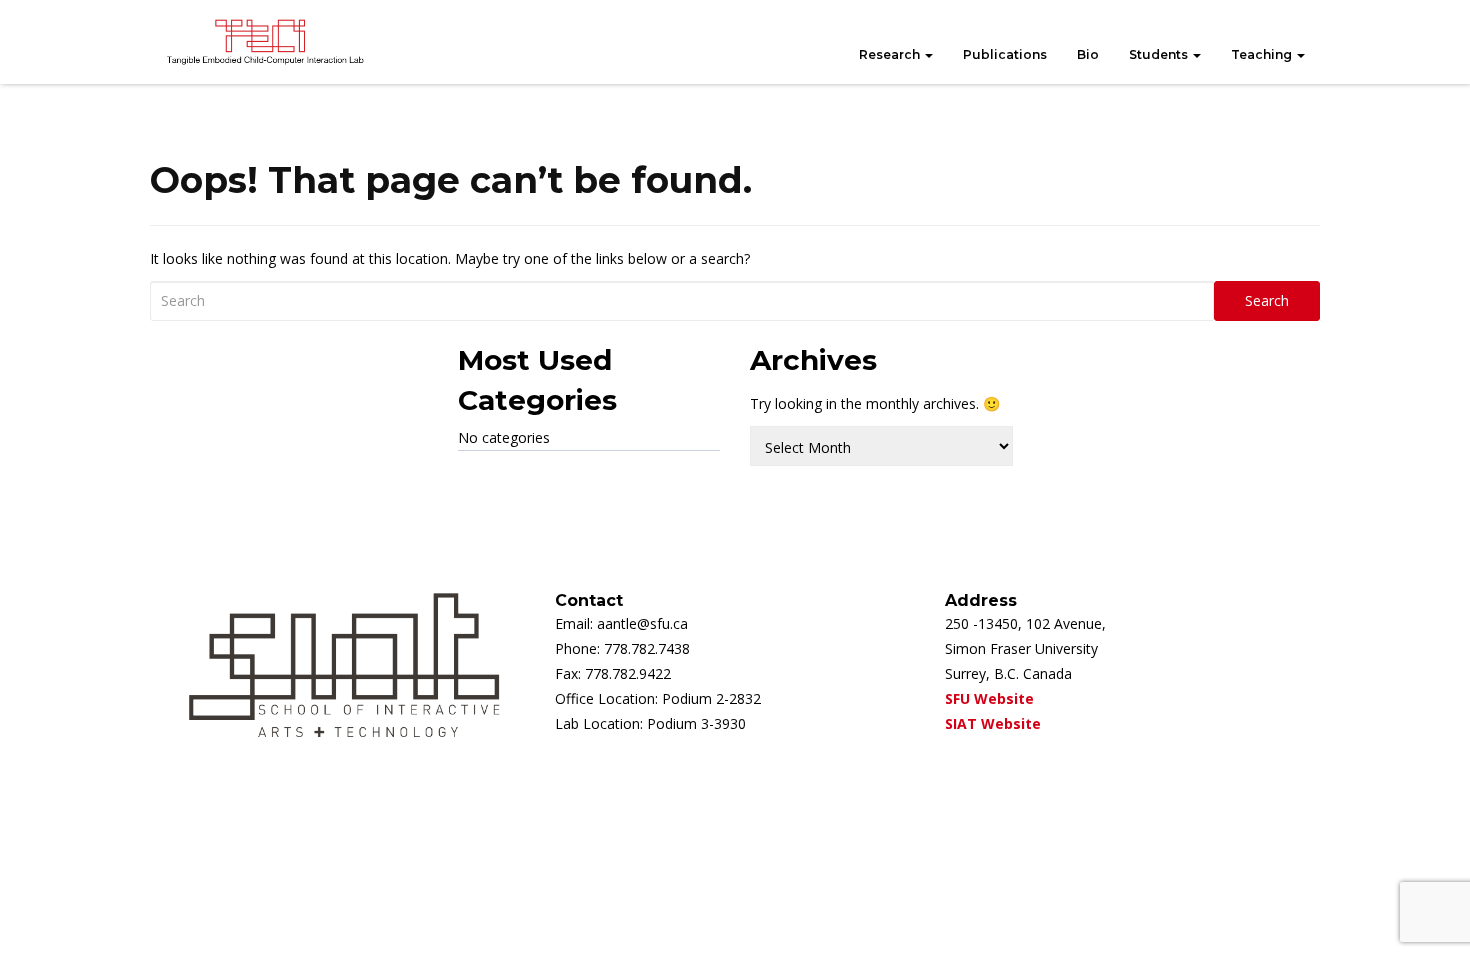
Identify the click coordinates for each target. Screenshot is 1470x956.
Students (1160, 54)
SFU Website (989, 698)
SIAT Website (993, 723)
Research (891, 54)
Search (1267, 300)
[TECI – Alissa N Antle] (265, 42)
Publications (1005, 54)
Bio (1088, 54)
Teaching (1263, 54)
